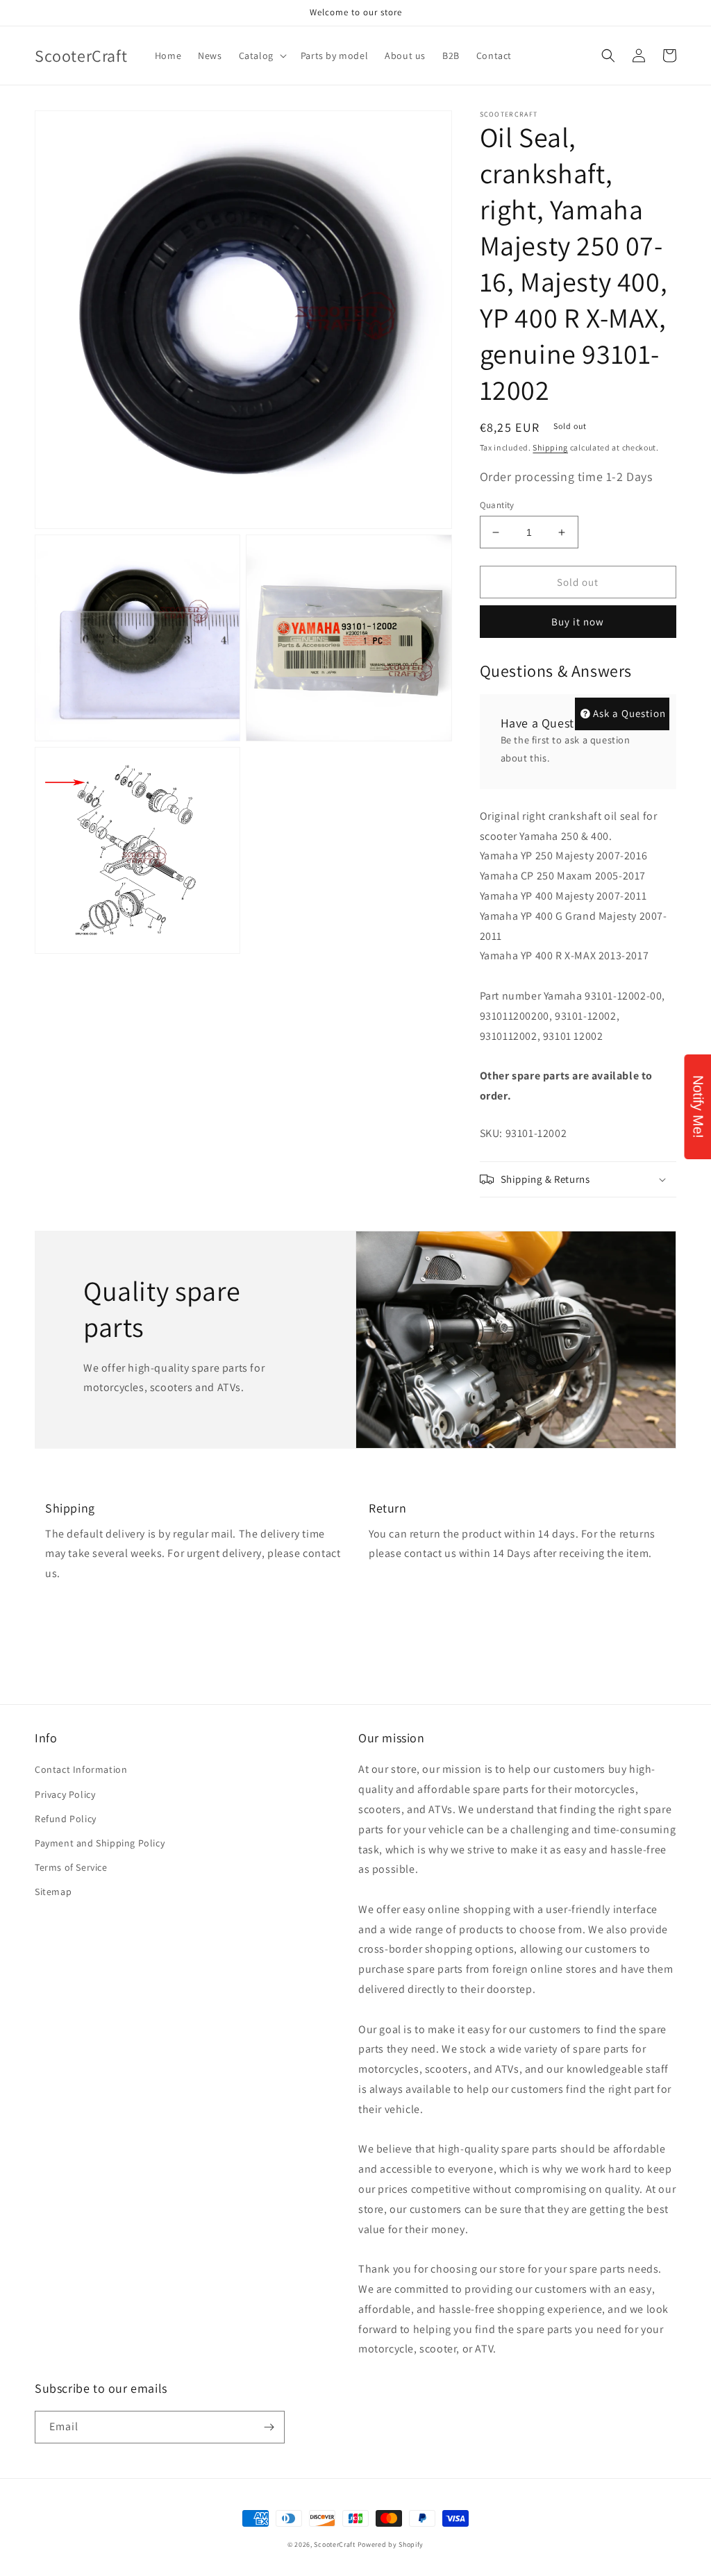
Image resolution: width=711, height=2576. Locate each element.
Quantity (497, 505)
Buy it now (578, 622)
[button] (261, 56)
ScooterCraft (334, 2544)
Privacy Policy (65, 1794)
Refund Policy (66, 1819)
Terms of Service (71, 1867)
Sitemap (53, 1892)
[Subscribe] (269, 2427)
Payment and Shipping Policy (100, 1843)
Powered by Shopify (391, 2544)
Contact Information (81, 1769)
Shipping (550, 447)
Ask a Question (629, 713)
